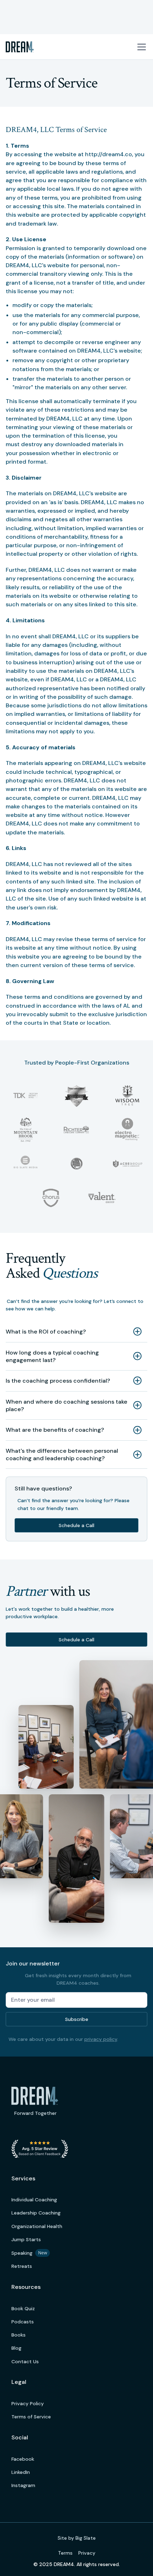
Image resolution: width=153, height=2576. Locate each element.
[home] (20, 47)
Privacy (87, 2553)
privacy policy (101, 2039)
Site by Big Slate (77, 2538)
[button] (140, 47)
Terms (65, 2553)
